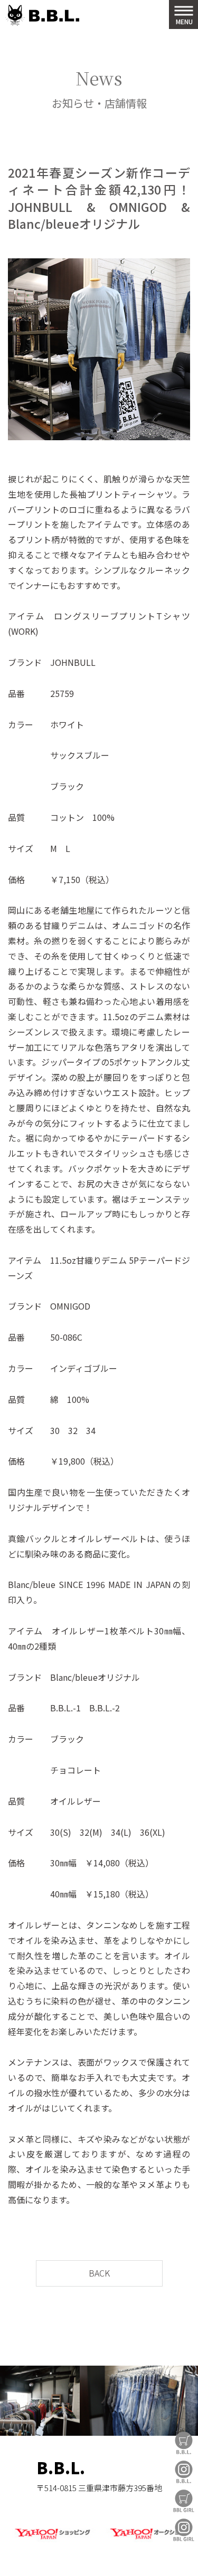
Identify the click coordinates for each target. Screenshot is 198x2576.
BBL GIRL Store (184, 2501)
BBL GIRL (184, 2530)
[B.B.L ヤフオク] (146, 2540)
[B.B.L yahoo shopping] (52, 2540)
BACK (99, 2273)
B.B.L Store (184, 2443)
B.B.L (42, 16)
